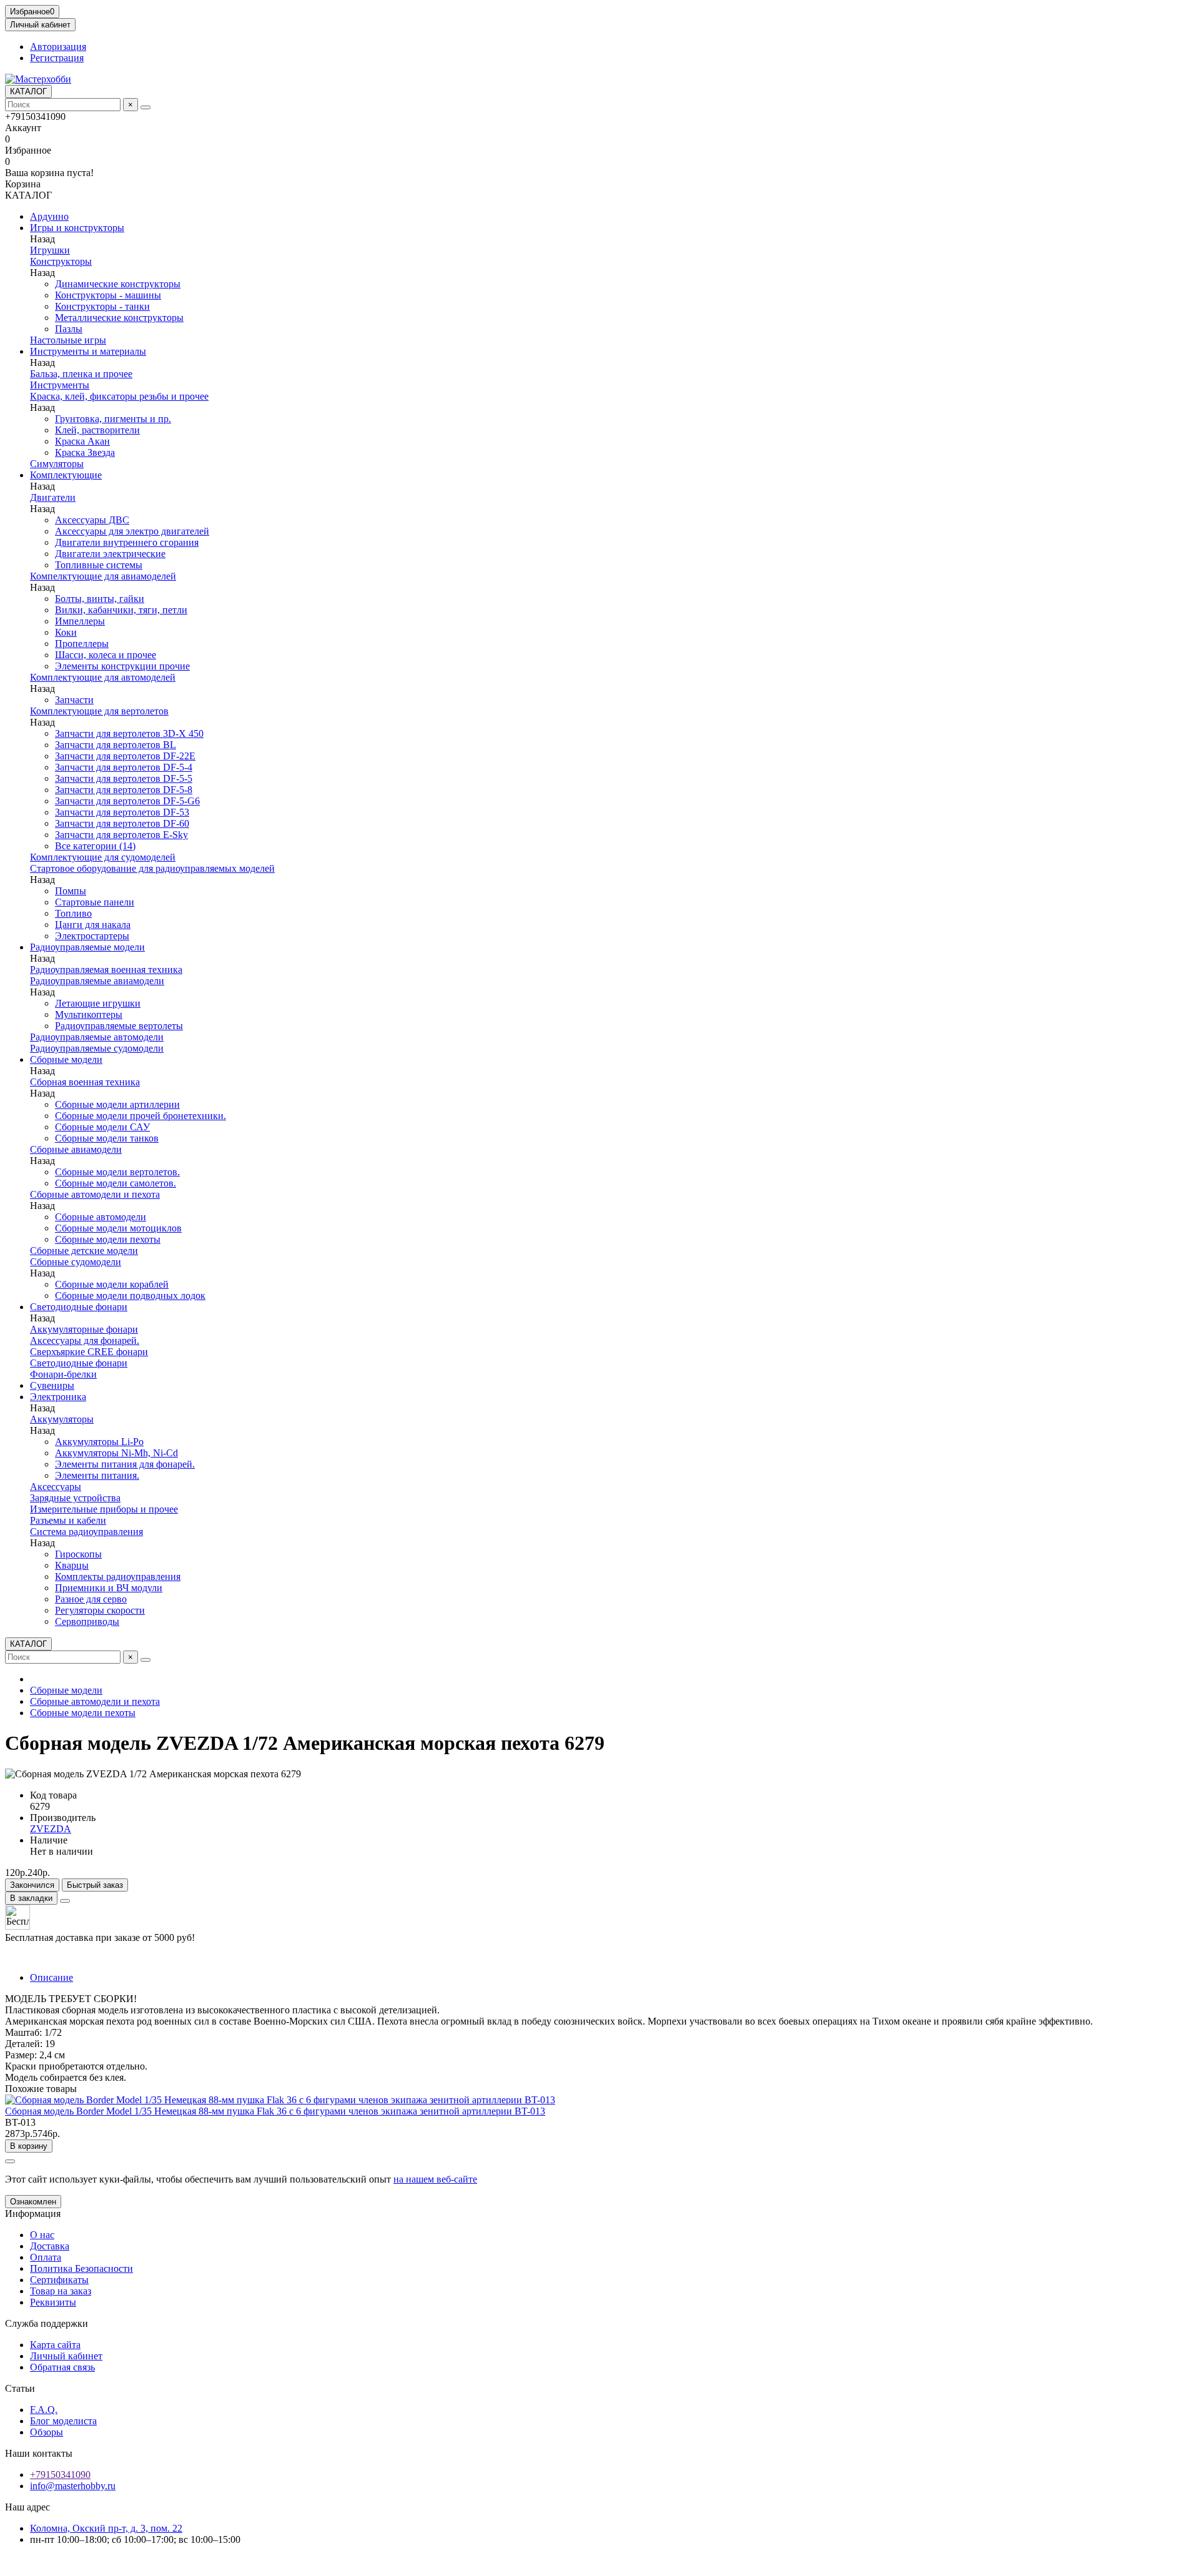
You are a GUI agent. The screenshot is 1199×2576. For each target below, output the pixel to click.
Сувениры (52, 1385)
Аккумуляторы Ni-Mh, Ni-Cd (116, 1453)
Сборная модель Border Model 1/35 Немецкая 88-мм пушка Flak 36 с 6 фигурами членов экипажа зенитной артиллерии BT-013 (275, 2111)
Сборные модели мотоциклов (118, 1228)
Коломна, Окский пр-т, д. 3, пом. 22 (106, 2528)
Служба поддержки (47, 2323)
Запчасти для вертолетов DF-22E (125, 756)
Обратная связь (62, 2367)
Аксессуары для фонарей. (85, 1340)
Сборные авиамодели (76, 1149)
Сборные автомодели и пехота (95, 1194)
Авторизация (58, 47)
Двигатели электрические (110, 554)
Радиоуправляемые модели (87, 947)
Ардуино (49, 216)
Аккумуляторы (62, 1419)
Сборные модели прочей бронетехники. (141, 1116)
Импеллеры (80, 621)
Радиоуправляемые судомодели (97, 1048)
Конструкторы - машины (108, 295)
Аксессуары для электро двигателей (132, 531)
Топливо (73, 913)
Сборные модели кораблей (112, 1284)
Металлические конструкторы (119, 318)
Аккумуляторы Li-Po (99, 1442)
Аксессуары (56, 1487)
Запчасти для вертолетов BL (116, 745)
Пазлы (69, 329)
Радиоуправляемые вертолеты (119, 1026)
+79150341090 (60, 2475)
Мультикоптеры (89, 1014)
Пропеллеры (82, 644)
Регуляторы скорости (100, 1610)
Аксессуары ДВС (92, 520)
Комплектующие (66, 475)
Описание (52, 1977)
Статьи (20, 2388)
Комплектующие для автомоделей (103, 677)
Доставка (50, 2246)
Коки (66, 632)
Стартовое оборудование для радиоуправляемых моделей (152, 868)
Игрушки (50, 250)
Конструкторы (61, 261)
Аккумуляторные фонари (84, 1329)
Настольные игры (68, 340)
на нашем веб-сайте (435, 2179)
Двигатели (53, 497)
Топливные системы (99, 565)
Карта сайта (55, 2345)
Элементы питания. (97, 1475)
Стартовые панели (95, 902)
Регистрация (57, 58)
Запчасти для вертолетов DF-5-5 (124, 778)
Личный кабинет (66, 2356)
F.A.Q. (44, 2410)
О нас (42, 2235)
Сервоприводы (87, 1621)
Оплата (46, 2257)
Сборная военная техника (85, 1082)
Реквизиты (53, 2302)
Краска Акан (82, 441)
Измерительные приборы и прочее (104, 1509)
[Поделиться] (65, 1901)
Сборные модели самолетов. (116, 1183)
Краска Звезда (85, 452)
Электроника (58, 1397)
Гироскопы (78, 1554)
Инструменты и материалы (88, 351)
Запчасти (74, 700)
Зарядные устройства (75, 1498)
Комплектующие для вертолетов (99, 711)
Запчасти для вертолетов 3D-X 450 (129, 733)
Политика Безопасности (81, 2268)
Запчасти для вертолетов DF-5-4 (124, 767)
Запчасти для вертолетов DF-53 (122, 812)
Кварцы (72, 1565)
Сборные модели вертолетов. (117, 1172)
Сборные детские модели (84, 1251)
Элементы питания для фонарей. (125, 1464)
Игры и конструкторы (77, 228)
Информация (33, 2213)
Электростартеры (92, 936)
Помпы (71, 891)
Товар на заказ (61, 2291)
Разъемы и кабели (68, 1520)
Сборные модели (66, 1059)
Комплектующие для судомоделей (103, 857)
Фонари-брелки (63, 1374)
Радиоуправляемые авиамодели (97, 981)
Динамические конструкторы (118, 284)
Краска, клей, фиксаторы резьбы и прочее (119, 396)
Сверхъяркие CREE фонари (89, 1352)
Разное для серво (91, 1599)
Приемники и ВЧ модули (109, 1588)
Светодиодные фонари (79, 1307)
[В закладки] (10, 2161)
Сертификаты (59, 2280)
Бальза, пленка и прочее (81, 374)
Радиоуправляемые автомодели (97, 1037)
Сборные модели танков (107, 1138)
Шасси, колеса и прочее (106, 655)
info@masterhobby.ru (73, 2486)
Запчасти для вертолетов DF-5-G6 (127, 801)
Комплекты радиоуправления (118, 1577)
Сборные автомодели (101, 1217)
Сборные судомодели (76, 1262)
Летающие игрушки (98, 1003)
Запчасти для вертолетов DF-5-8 (124, 790)
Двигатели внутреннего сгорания (127, 542)
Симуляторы (57, 464)
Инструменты (60, 385)
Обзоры (47, 2432)
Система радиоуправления (86, 1532)
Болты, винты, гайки (100, 599)
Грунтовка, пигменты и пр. (113, 419)
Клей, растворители (97, 430)
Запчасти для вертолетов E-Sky (121, 835)
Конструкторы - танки (102, 306)
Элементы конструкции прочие (122, 666)
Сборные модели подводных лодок (130, 1295)
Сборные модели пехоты (108, 1239)
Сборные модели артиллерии (117, 1104)
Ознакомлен (33, 2202)
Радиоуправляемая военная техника (106, 970)
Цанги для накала (93, 925)
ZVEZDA (51, 1829)
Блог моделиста (63, 2421)
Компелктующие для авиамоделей (103, 576)
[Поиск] (146, 107)
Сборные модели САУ (102, 1127)
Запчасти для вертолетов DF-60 (122, 823)
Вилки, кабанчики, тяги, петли (121, 610)
